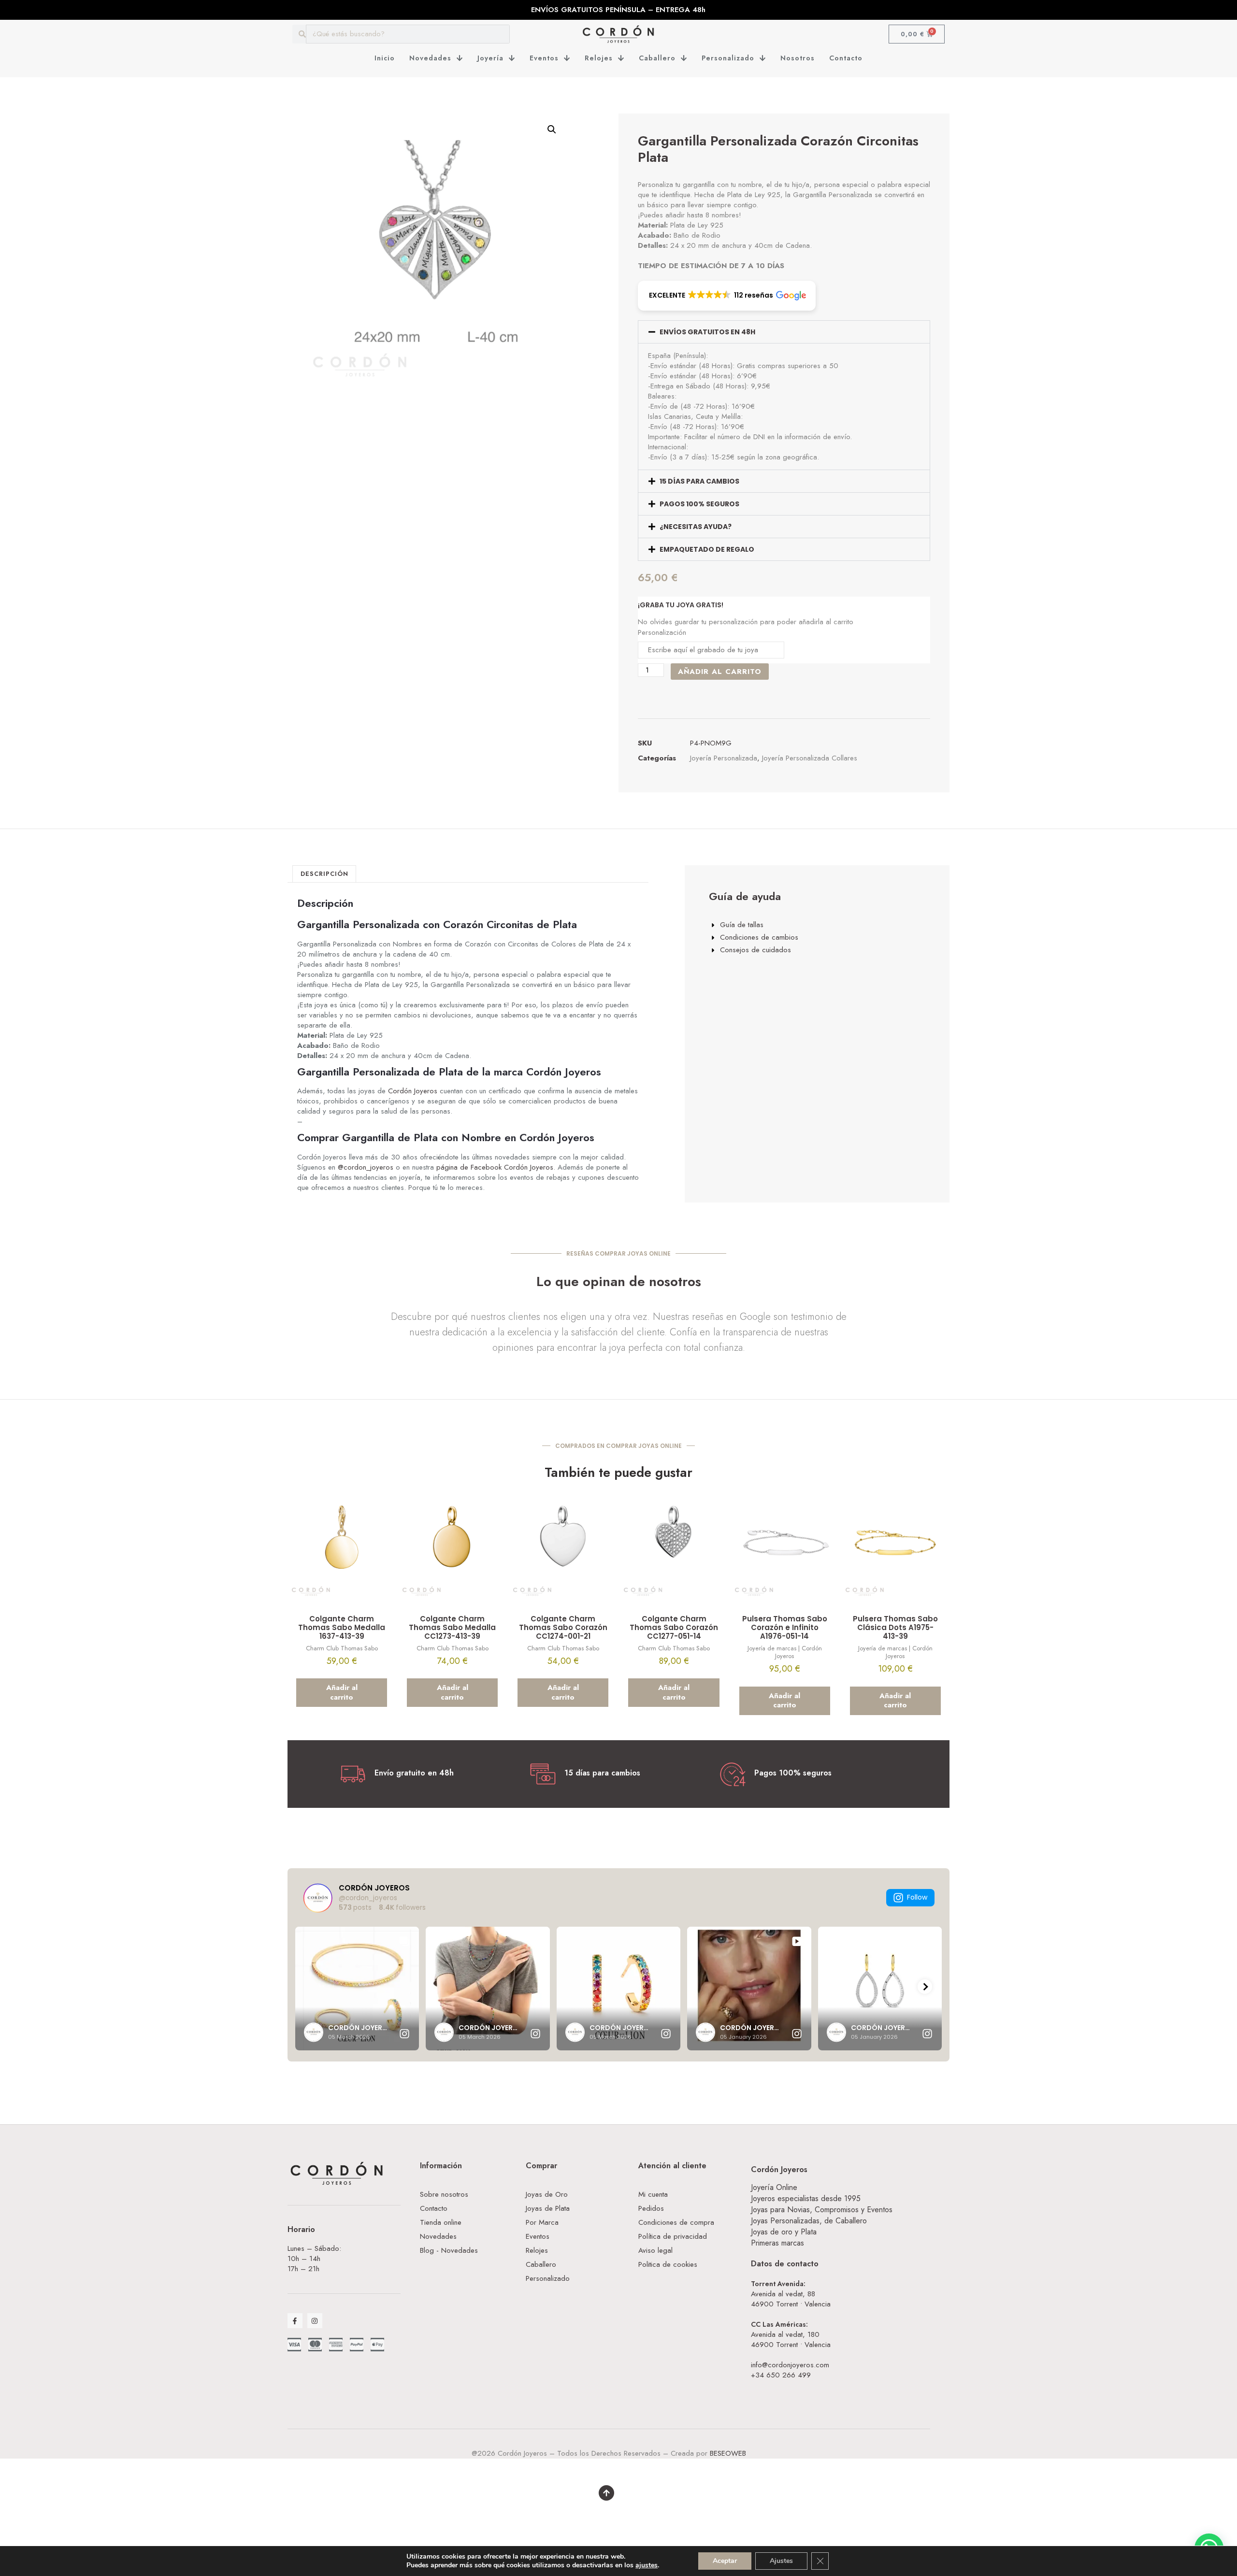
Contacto (846, 58)
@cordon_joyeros (366, 1167)
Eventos (544, 58)
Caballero (657, 58)
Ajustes (781, 2561)
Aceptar (725, 2561)
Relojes (599, 58)
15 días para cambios (699, 481)
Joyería (490, 58)
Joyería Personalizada (724, 758)
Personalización (662, 633)
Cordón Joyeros (413, 1091)
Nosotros (798, 58)
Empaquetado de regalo (707, 549)
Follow (917, 1897)
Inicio (385, 58)
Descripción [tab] (324, 874)
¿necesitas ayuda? (696, 527)
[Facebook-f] (295, 2321)
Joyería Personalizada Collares (810, 758)
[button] (552, 129)
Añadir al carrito (720, 672)
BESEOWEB (728, 2453)
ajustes (647, 2565)
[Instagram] (315, 2321)
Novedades (430, 58)
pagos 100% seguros (699, 504)
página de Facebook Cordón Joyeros (495, 1167)
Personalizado (728, 58)
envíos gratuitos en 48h (707, 332)
